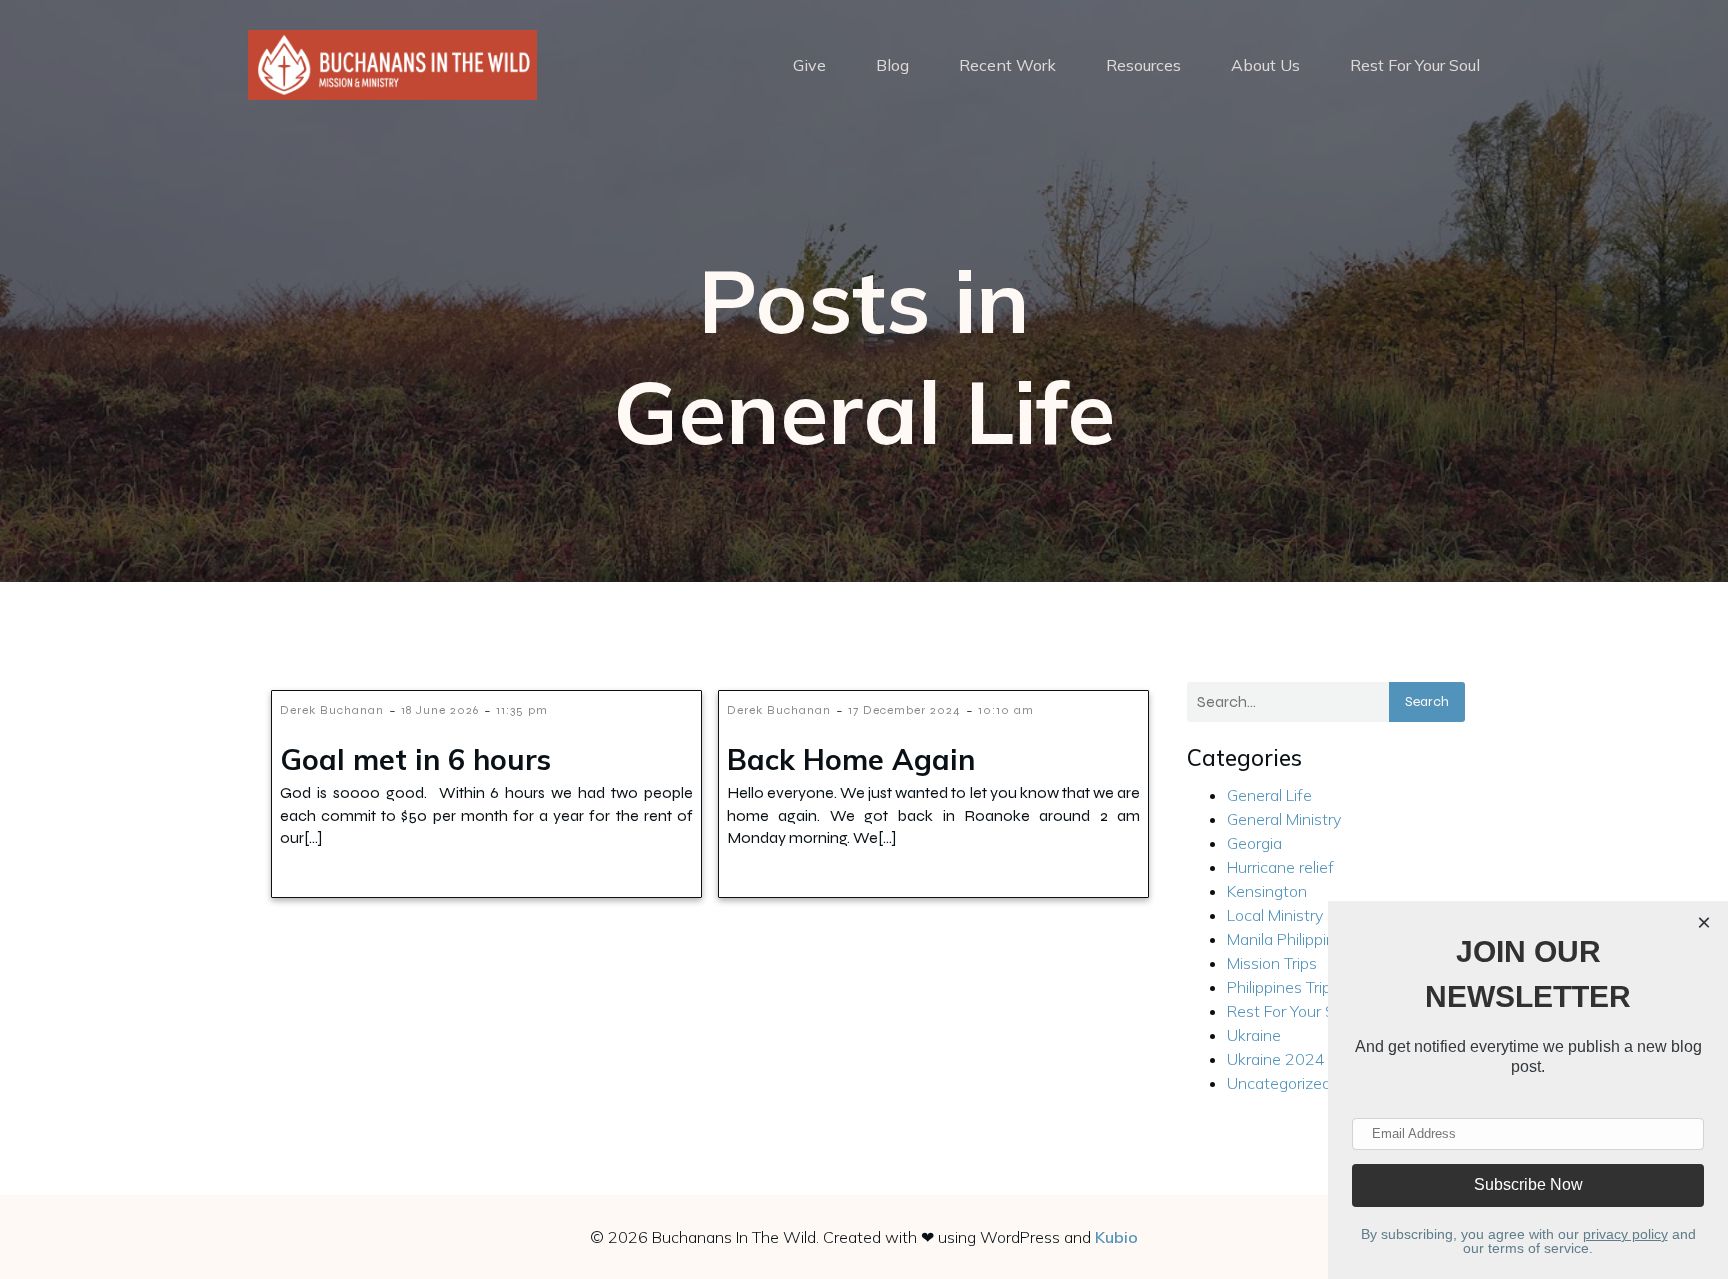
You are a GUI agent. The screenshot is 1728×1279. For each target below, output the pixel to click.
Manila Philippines (1289, 939)
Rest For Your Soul (1415, 65)
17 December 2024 (904, 710)
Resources (1143, 65)
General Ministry (1284, 819)
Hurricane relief (1280, 867)
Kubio (1116, 1237)
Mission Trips (1272, 963)
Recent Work (1007, 65)
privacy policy (1625, 1234)
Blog (892, 65)
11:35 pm (522, 710)
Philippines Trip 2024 (1301, 987)
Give (809, 65)
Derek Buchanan (332, 710)
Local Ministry (1275, 915)
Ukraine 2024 (1276, 1059)
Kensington (1267, 891)
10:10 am (1006, 710)
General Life (1269, 795)
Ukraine (1254, 1035)
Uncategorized (1279, 1083)
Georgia (1254, 843)
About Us (1265, 65)
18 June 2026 (440, 710)
